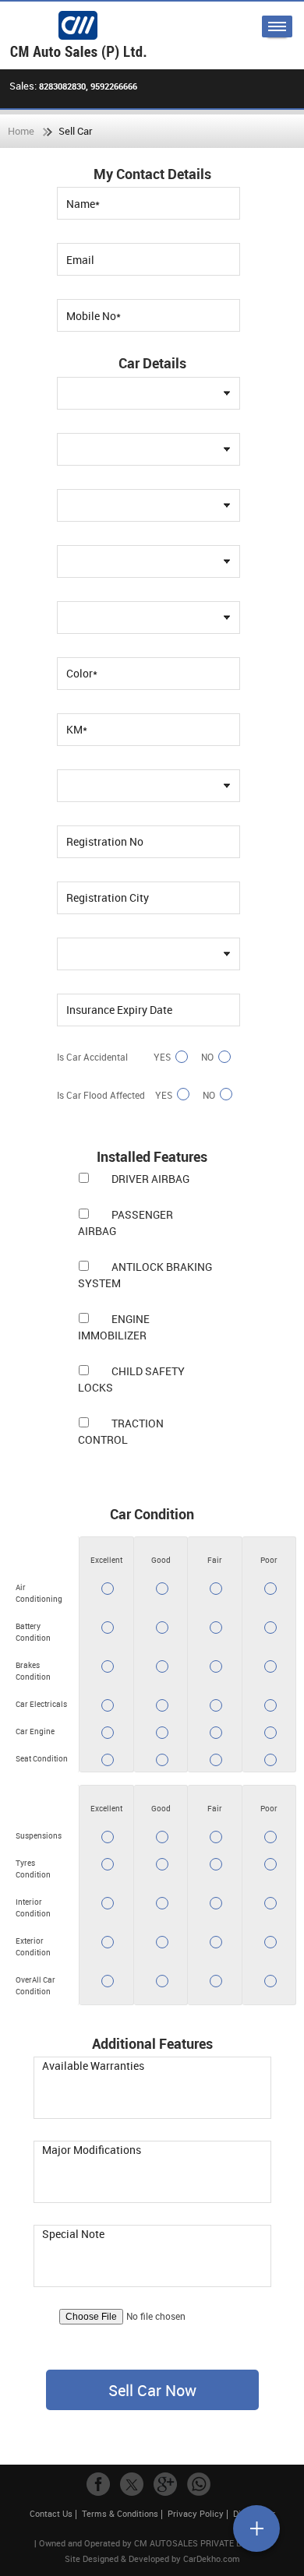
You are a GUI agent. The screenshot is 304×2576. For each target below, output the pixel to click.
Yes (162, 1057)
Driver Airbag (150, 1179)
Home (21, 131)
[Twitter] (132, 2484)
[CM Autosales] (78, 35)
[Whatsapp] (199, 2484)
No (207, 1057)
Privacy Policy (196, 2513)
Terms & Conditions (120, 2513)
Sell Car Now (152, 2390)
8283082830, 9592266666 (88, 86)
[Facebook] (98, 2484)
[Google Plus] (165, 2484)
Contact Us (51, 2513)
